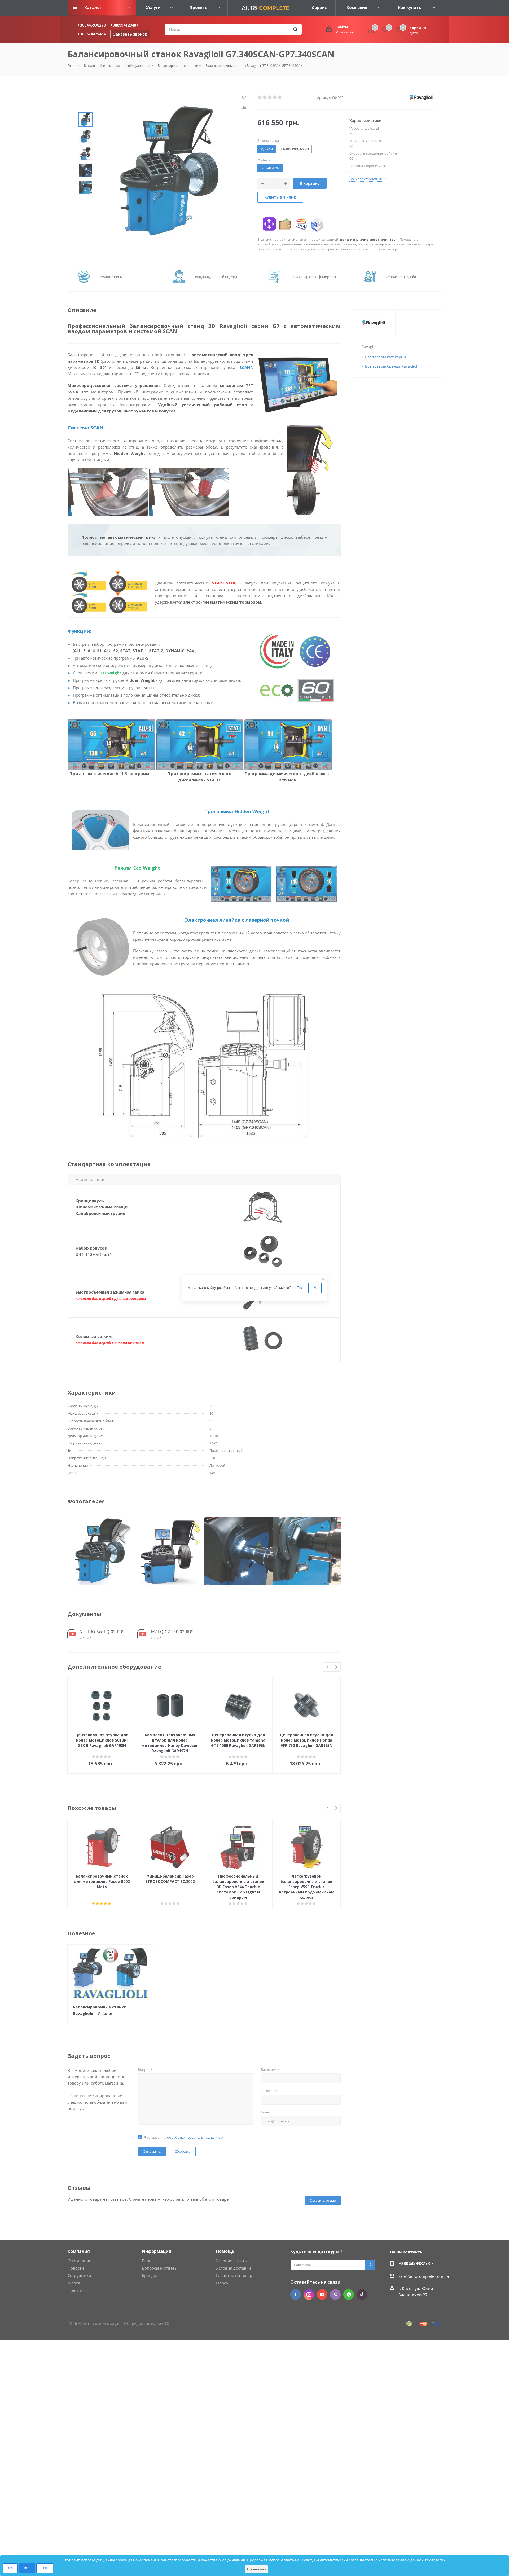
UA (10, 2568)
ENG (45, 2568)
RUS (27, 2568)
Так (300, 1288)
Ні (315, 1288)
